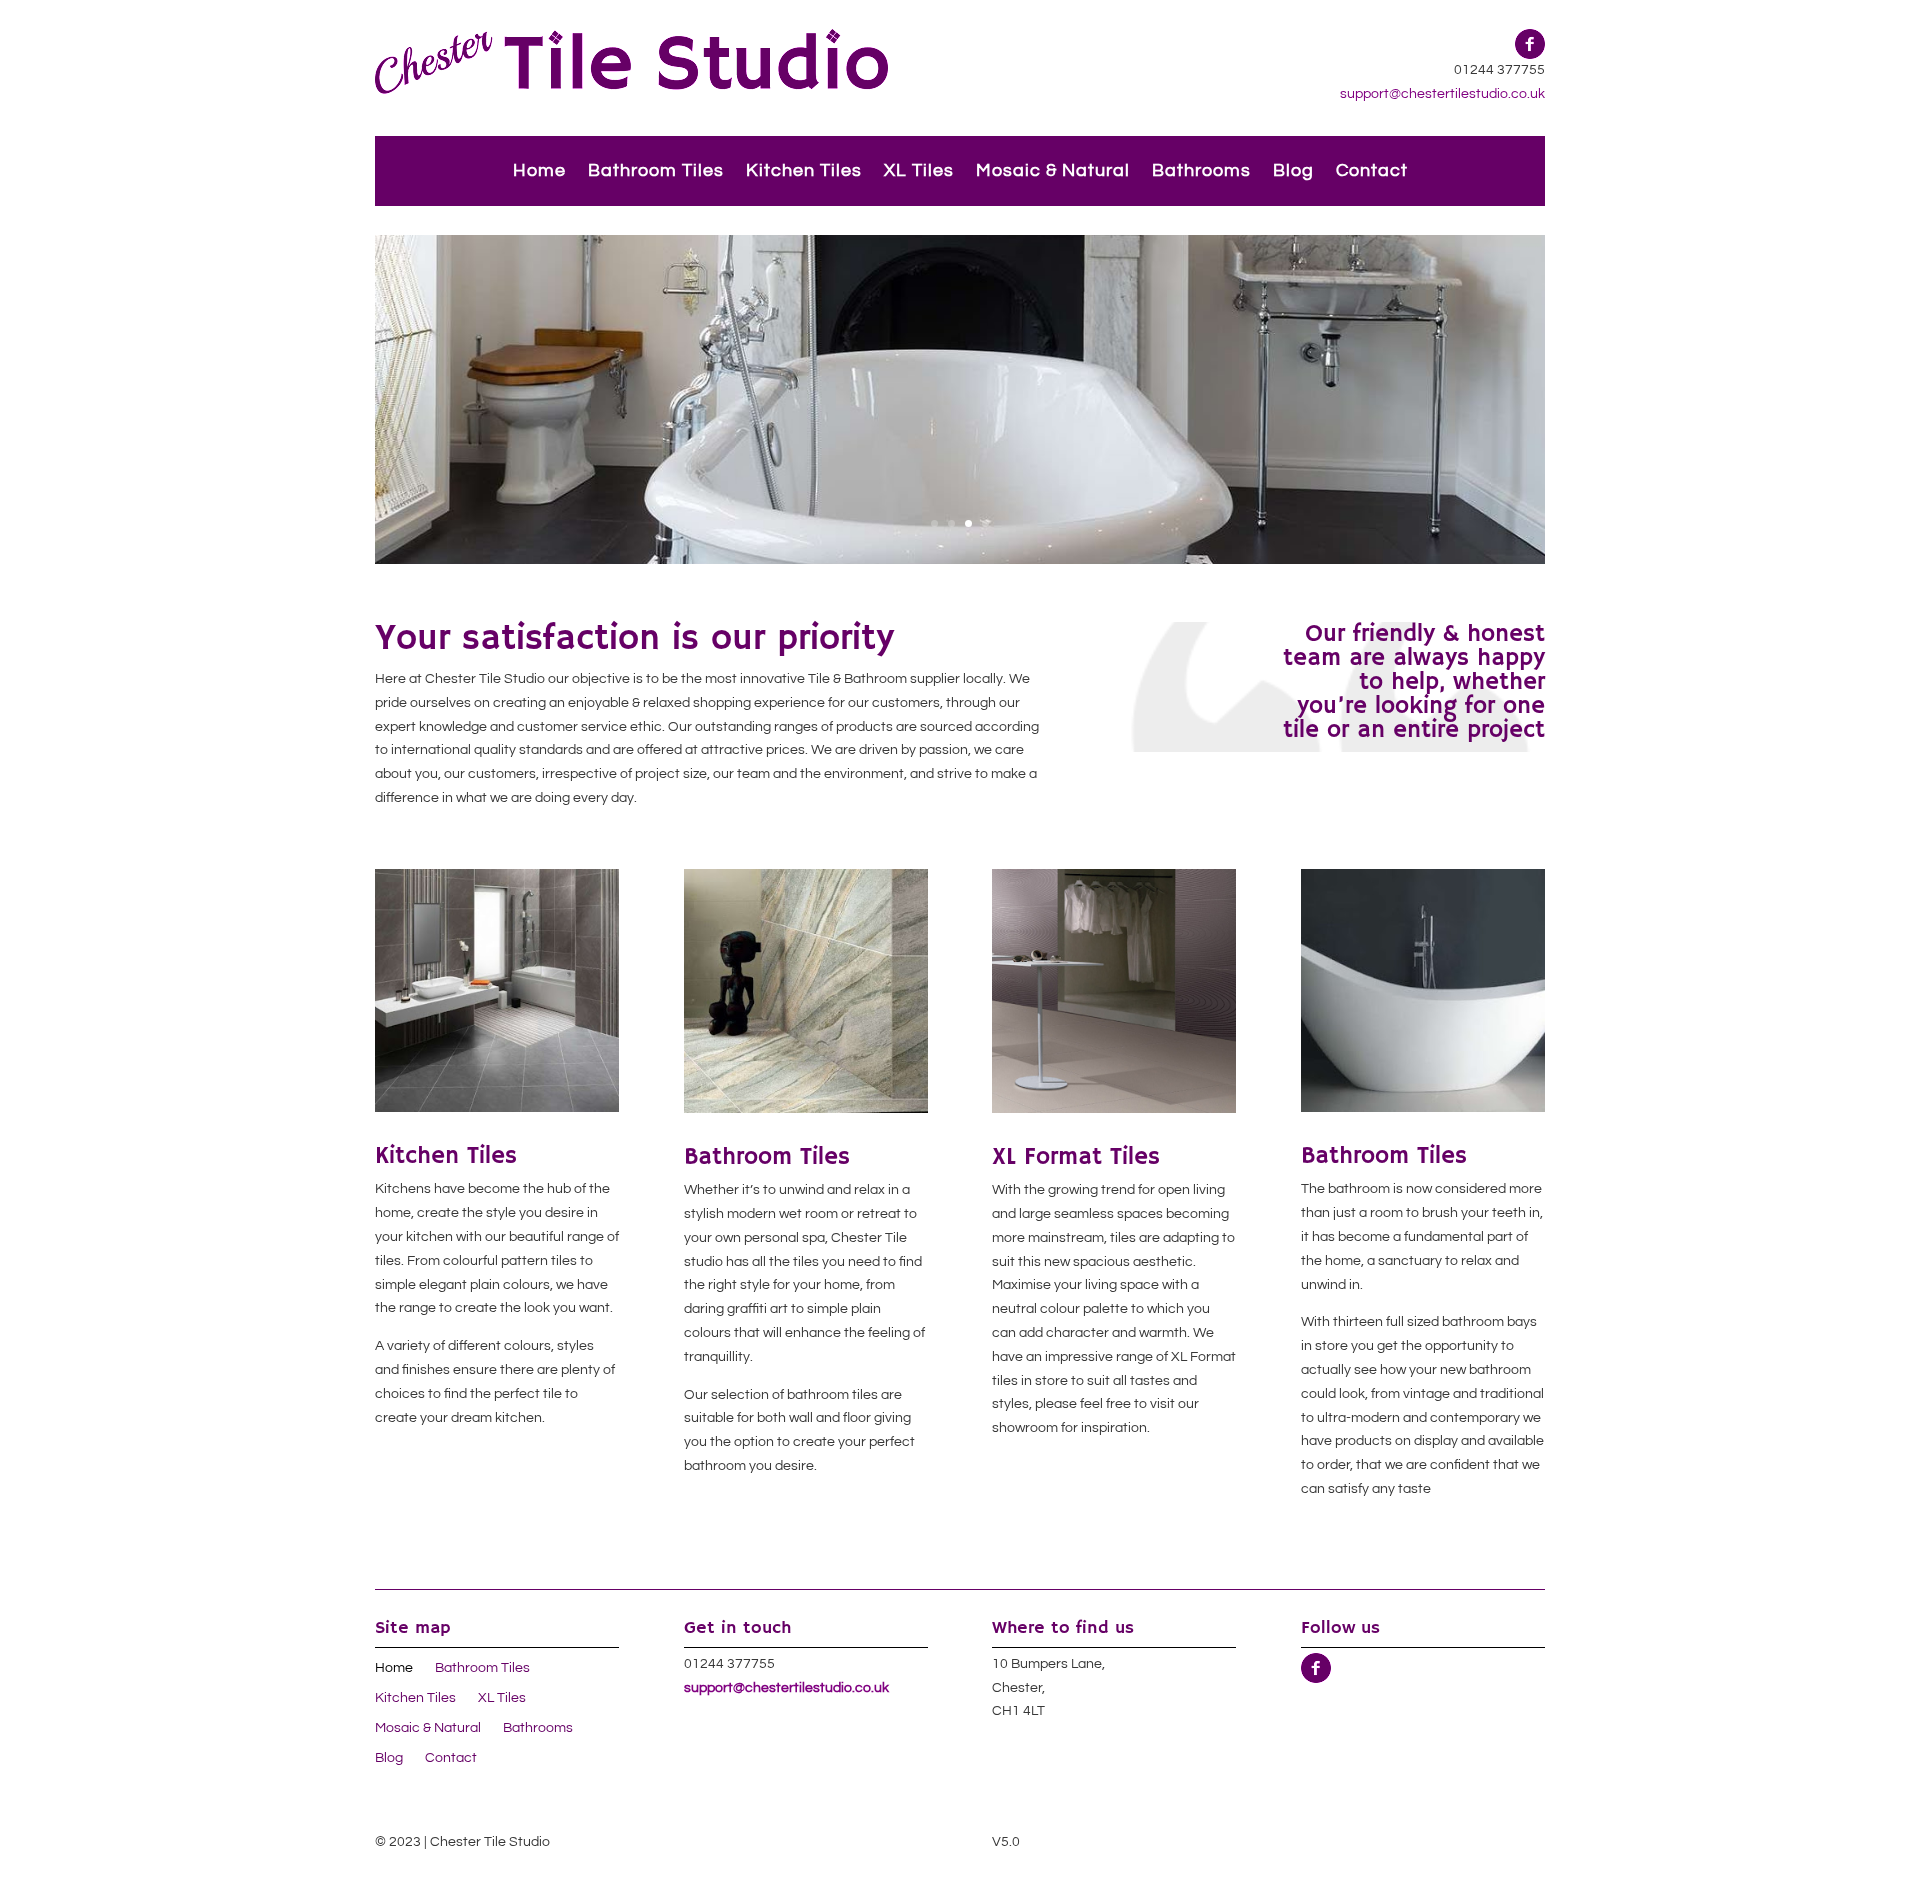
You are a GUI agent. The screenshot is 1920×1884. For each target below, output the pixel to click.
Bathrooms (1201, 172)
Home (539, 172)
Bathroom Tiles (656, 172)
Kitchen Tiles (804, 172)
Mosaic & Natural (1053, 172)
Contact (1372, 172)
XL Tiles (919, 172)
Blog (1293, 172)
